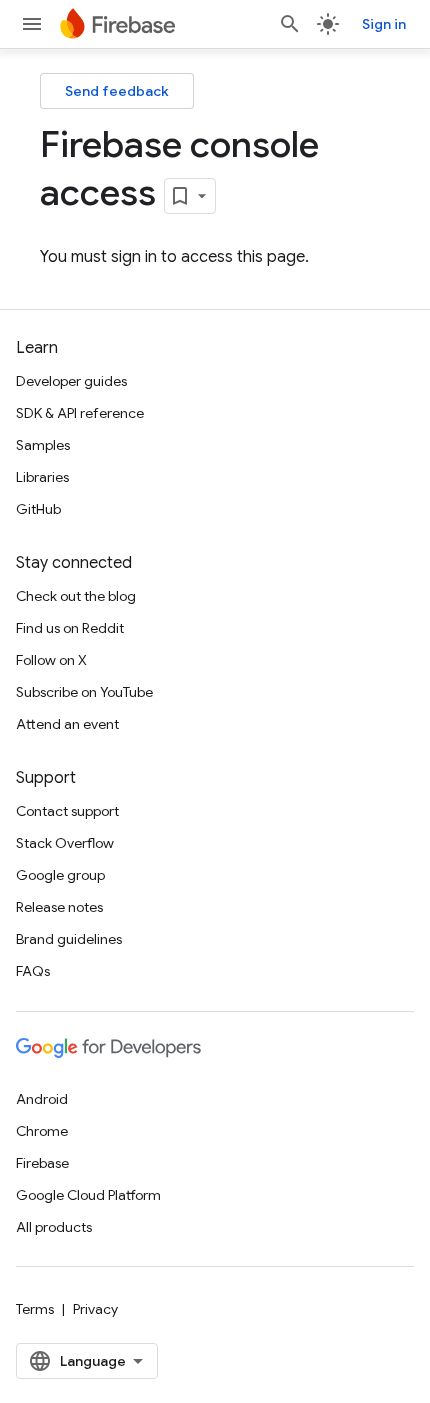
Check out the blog (76, 596)
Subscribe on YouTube (84, 692)
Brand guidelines (69, 939)
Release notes (59, 907)
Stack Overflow (65, 843)
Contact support (67, 811)
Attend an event (67, 724)
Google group (60, 875)
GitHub (38, 509)
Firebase (42, 1163)
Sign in (384, 24)
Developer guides (71, 381)
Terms (35, 1309)
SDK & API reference (80, 413)
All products (54, 1227)
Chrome (42, 1131)
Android (42, 1099)
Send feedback (117, 91)
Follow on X (51, 660)
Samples (43, 445)
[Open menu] (32, 24)
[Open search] (290, 24)
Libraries (42, 477)
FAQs (33, 971)
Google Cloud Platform (88, 1195)
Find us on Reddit (70, 628)
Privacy (95, 1309)
